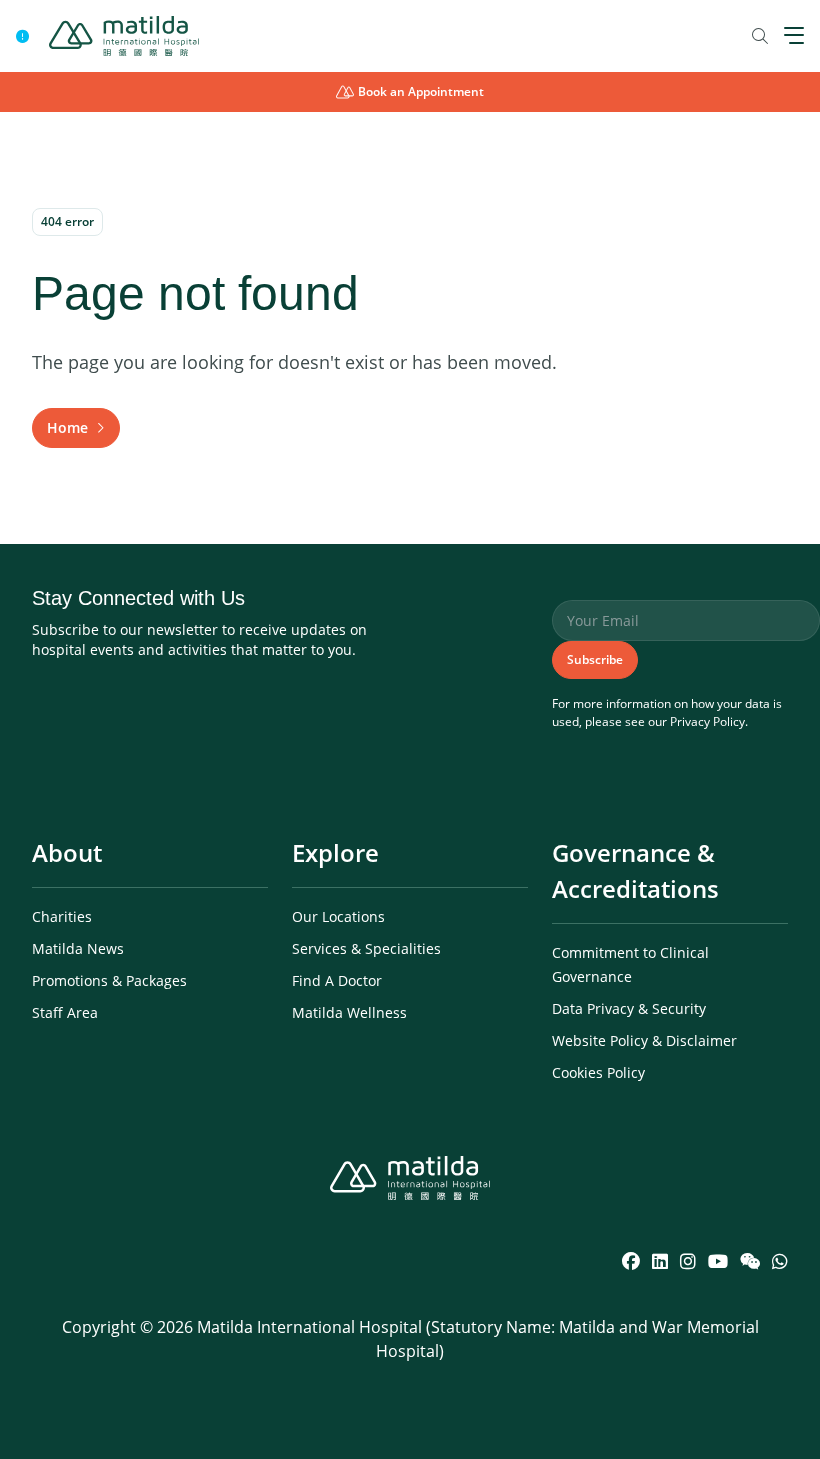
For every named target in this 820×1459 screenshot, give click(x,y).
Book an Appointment (421, 91)
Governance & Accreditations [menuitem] (635, 870)
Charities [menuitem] (62, 916)
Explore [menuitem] (335, 852)
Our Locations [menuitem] (338, 916)
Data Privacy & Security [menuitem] (629, 1008)
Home (67, 427)
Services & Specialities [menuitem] (366, 948)
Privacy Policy (707, 721)
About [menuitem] (67, 852)
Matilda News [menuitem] (78, 948)
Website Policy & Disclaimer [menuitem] (644, 1040)
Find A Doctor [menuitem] (337, 980)
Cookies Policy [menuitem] (598, 1072)
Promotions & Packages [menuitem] (109, 980)
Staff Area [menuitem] (65, 1012)
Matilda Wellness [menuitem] (349, 1012)
